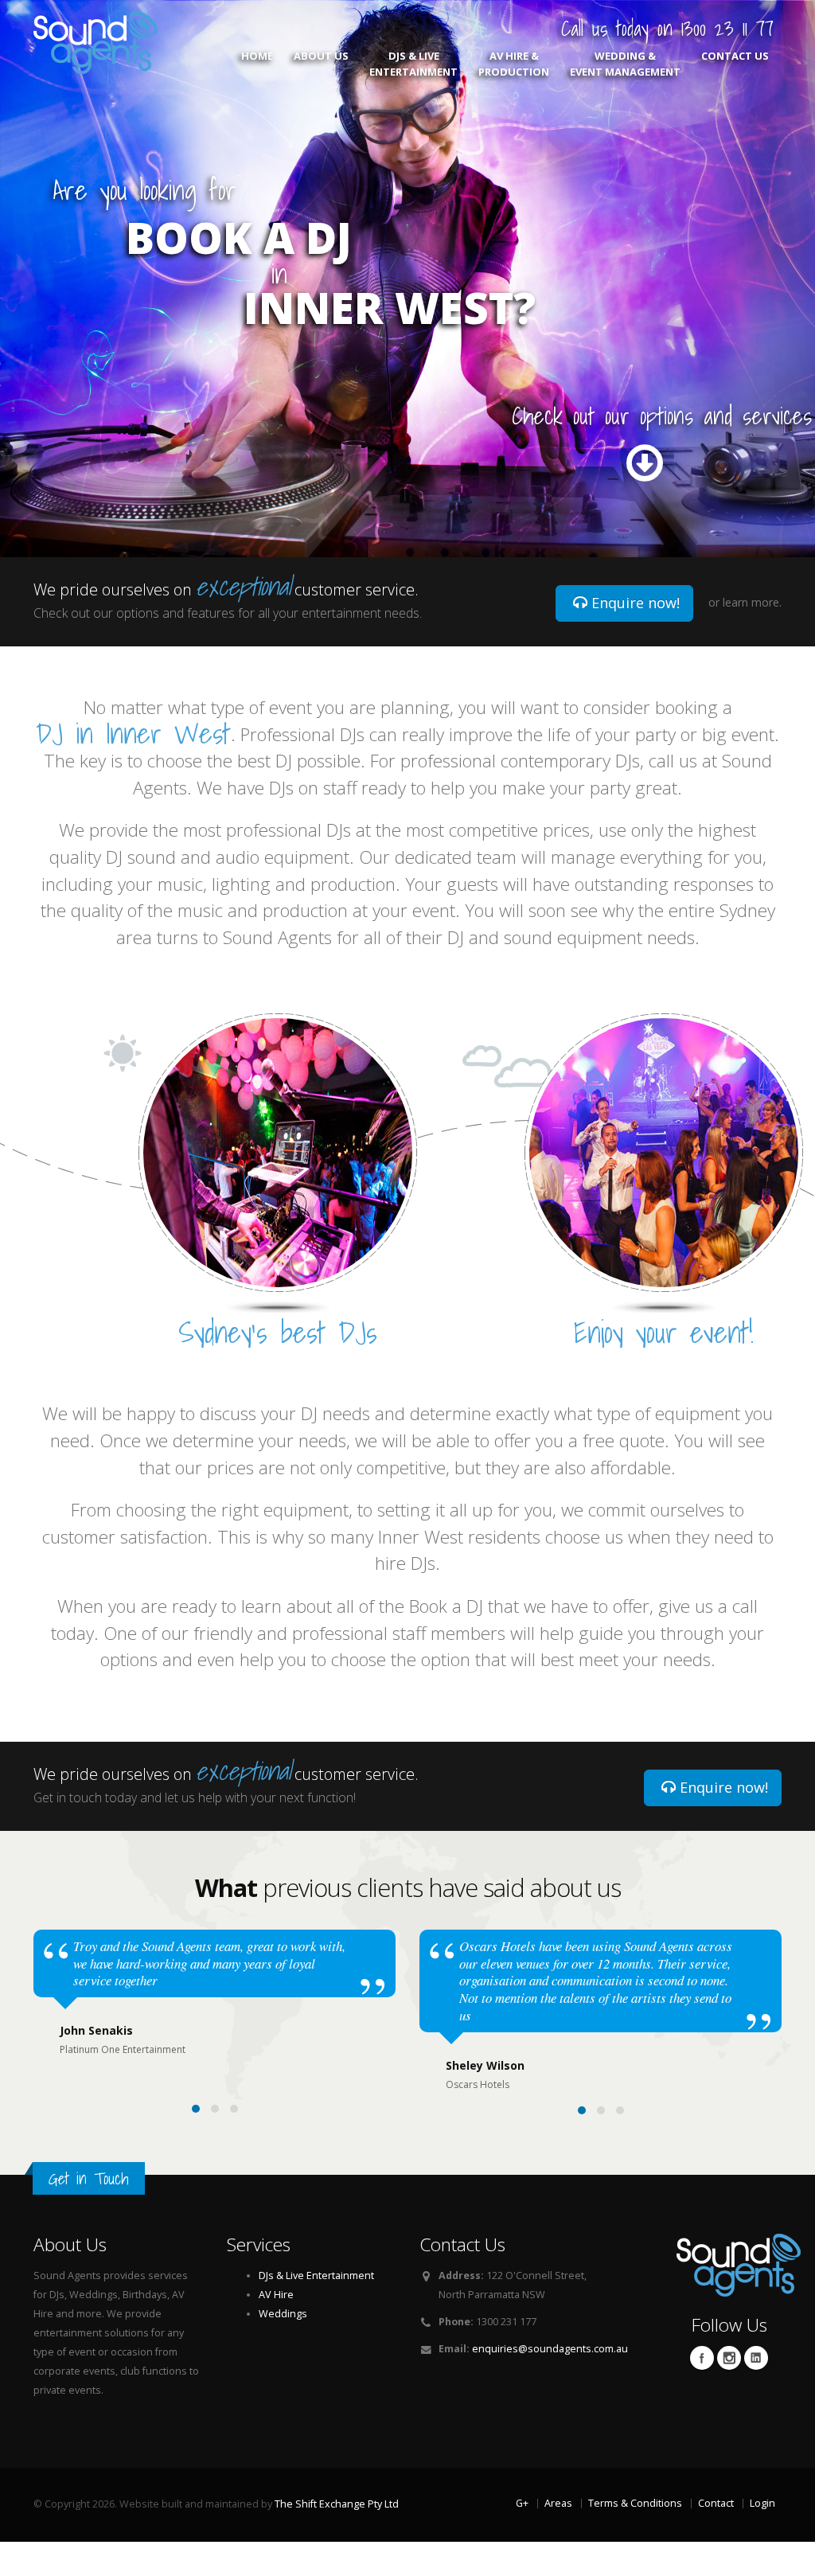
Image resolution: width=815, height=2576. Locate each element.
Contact (716, 2503)
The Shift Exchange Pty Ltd (337, 2504)
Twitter (729, 2358)
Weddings (283, 2314)
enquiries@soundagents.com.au (550, 2349)
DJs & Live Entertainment (413, 64)
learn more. (752, 602)
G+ (522, 2503)
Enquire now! (634, 603)
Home (257, 56)
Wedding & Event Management (625, 64)
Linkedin (756, 2358)
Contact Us (735, 56)
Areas (558, 2503)
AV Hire (276, 2295)
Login (762, 2503)
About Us (321, 56)
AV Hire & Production (514, 64)
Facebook (702, 2358)
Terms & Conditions (635, 2503)
